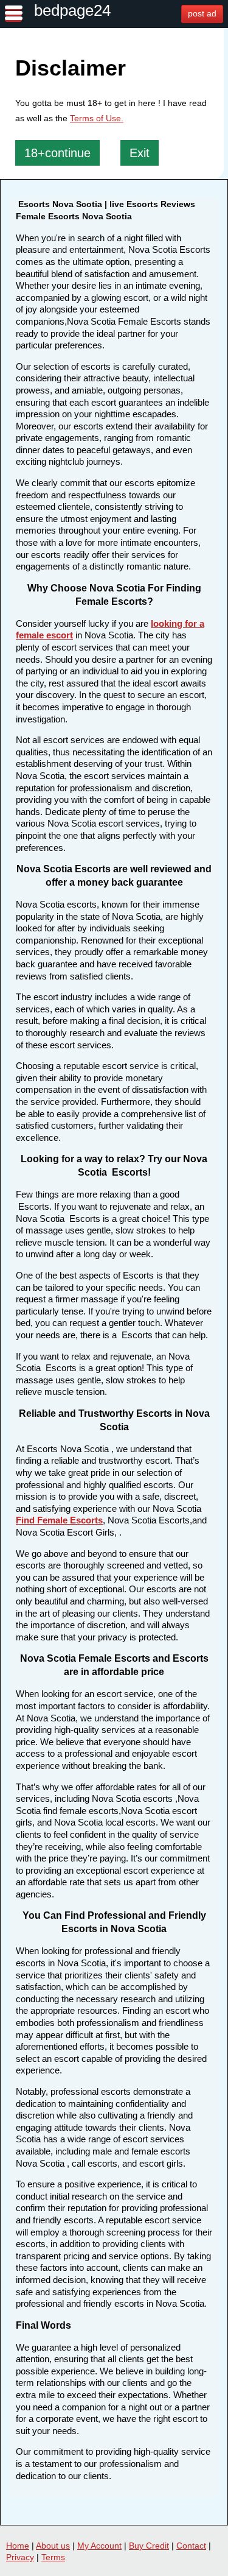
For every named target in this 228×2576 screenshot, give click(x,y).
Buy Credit (149, 2546)
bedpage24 (72, 10)
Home (18, 2546)
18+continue (57, 153)
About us (53, 2546)
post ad (202, 13)
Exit (140, 153)
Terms (53, 2557)
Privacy (20, 2557)
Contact (191, 2546)
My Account (99, 2546)
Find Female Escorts (59, 1520)
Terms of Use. (97, 118)
